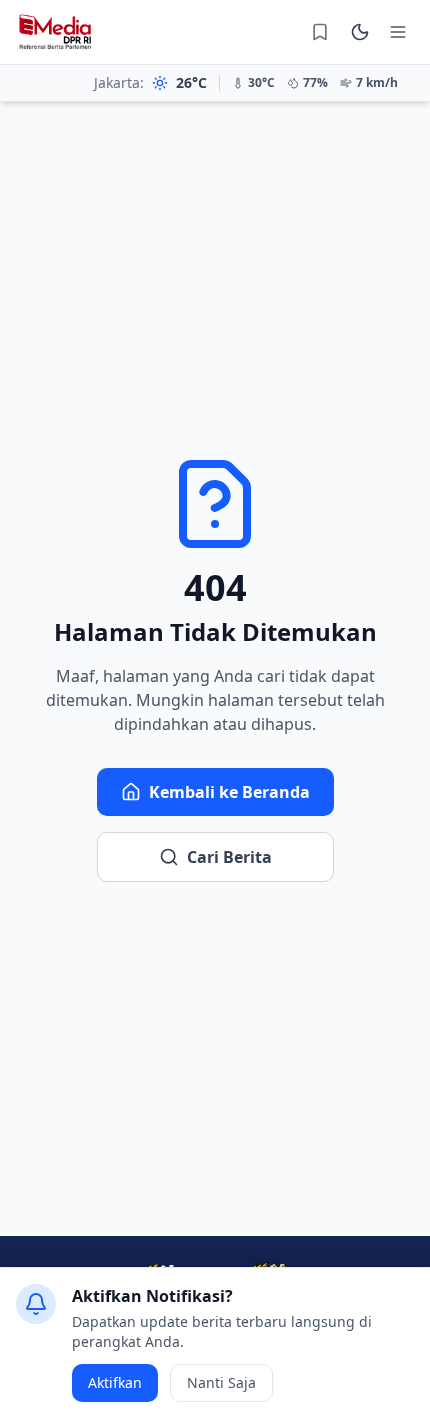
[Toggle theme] (360, 32)
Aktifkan (115, 1382)
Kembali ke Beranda (229, 792)
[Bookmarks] (320, 32)
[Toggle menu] (398, 32)
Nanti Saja (221, 1382)
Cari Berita (229, 857)
